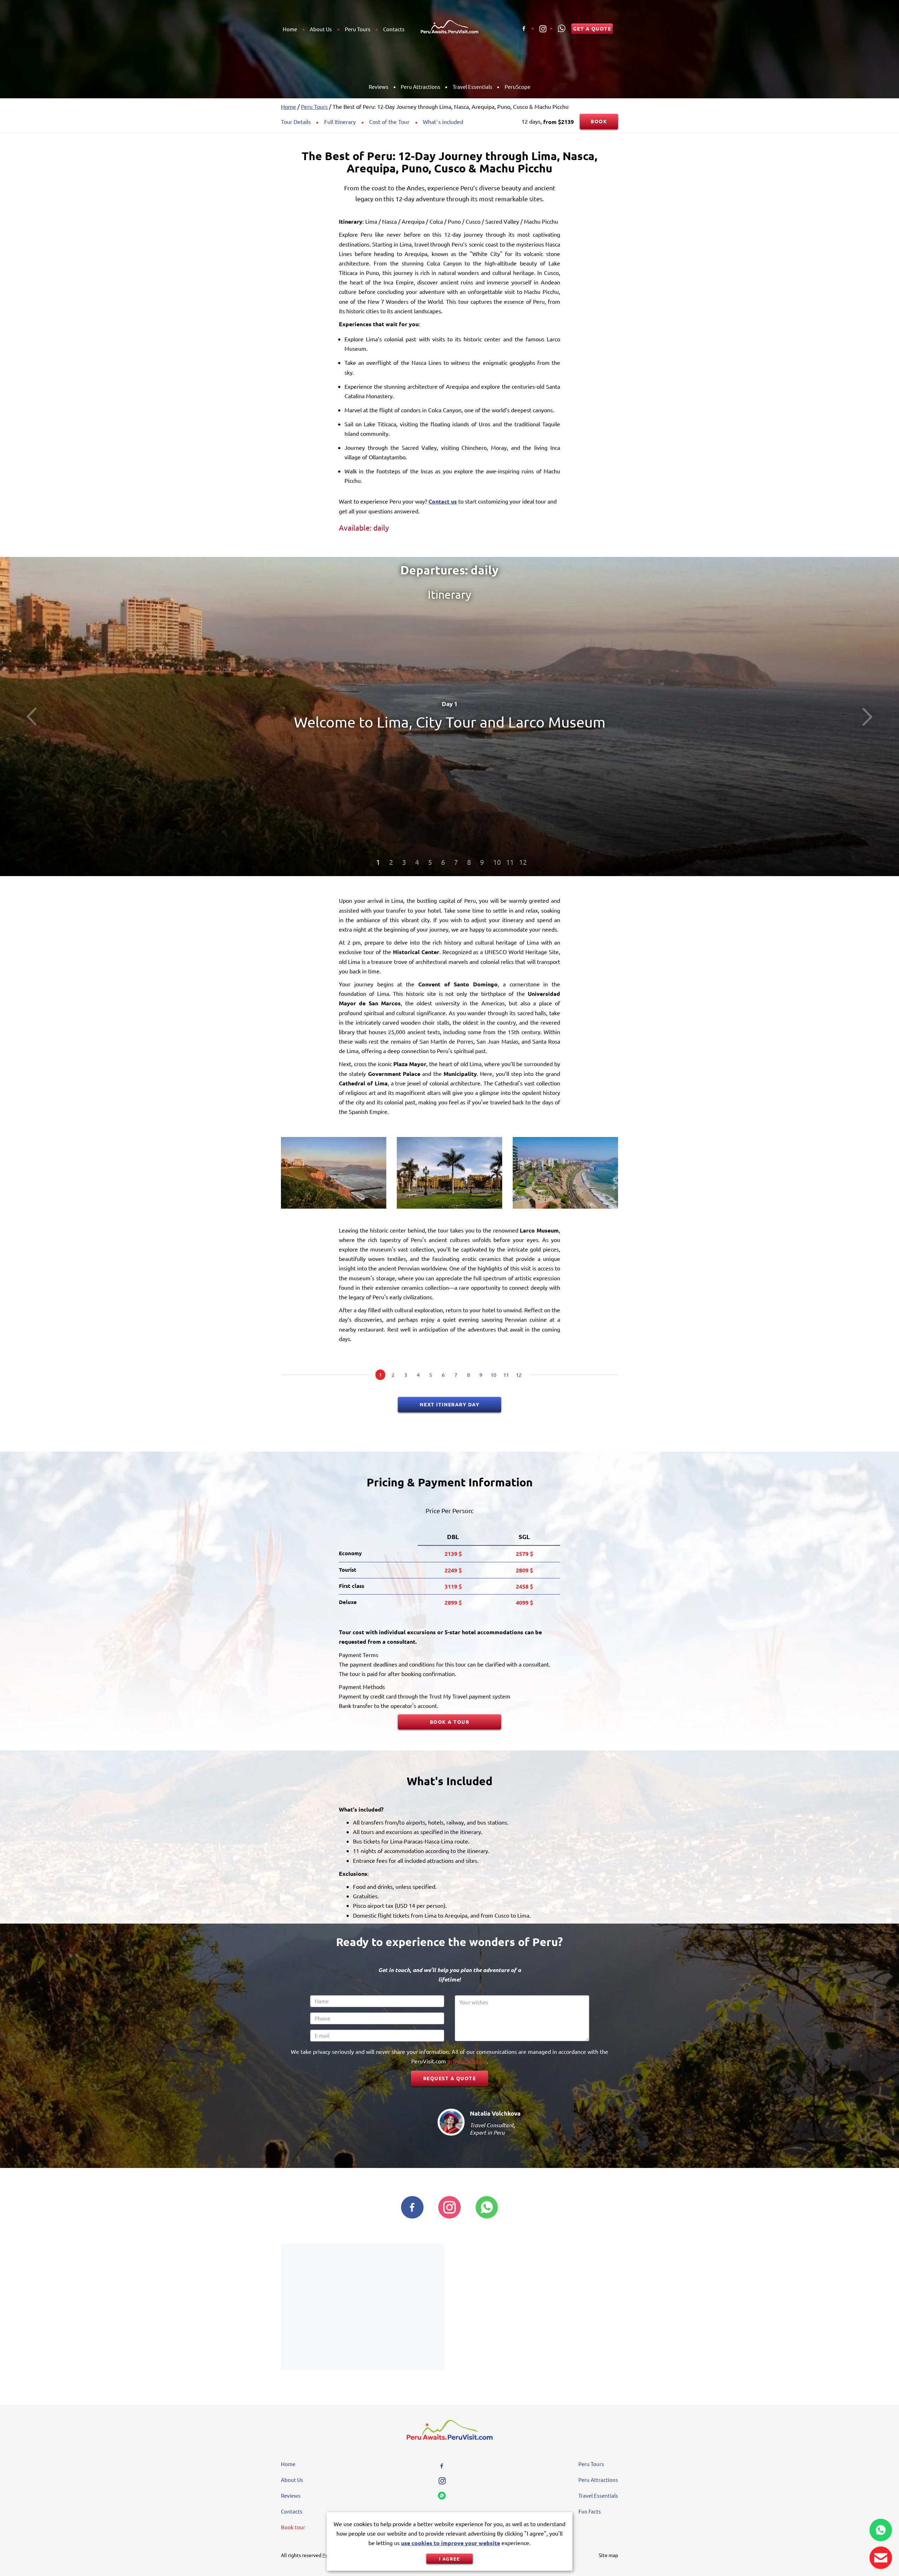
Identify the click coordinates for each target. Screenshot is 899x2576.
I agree (449, 2559)
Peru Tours (358, 29)
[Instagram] (543, 28)
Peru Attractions (421, 87)
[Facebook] (524, 28)
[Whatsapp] (562, 28)
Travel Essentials (473, 87)
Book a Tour (449, 1722)
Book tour (293, 2527)
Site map (608, 2555)
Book (599, 121)
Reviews (379, 87)
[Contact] (881, 2558)
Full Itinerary (340, 121)
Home (290, 29)
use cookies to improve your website (451, 2543)
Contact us (443, 501)
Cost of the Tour (389, 121)
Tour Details (296, 121)
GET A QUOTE (592, 28)
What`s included (443, 121)
